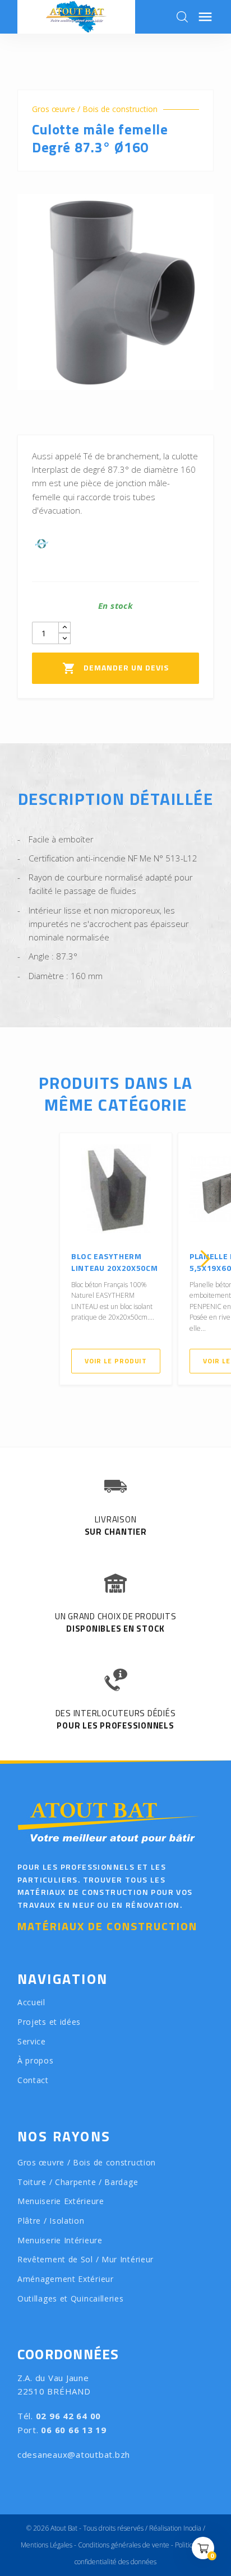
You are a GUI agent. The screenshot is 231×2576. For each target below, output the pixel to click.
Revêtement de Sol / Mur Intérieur (86, 2259)
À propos (36, 2060)
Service (32, 2041)
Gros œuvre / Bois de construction (95, 109)
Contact (33, 2080)
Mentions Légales (47, 2545)
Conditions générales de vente (124, 2545)
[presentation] (26, 1259)
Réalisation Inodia (175, 2528)
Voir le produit (116, 1361)
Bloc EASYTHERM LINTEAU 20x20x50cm (115, 1262)
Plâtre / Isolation (51, 2221)
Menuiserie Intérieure (60, 2240)
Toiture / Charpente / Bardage (78, 2182)
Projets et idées (49, 2022)
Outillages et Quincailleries (71, 2298)
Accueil (31, 2002)
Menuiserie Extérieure (61, 2201)
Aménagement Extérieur (66, 2279)
